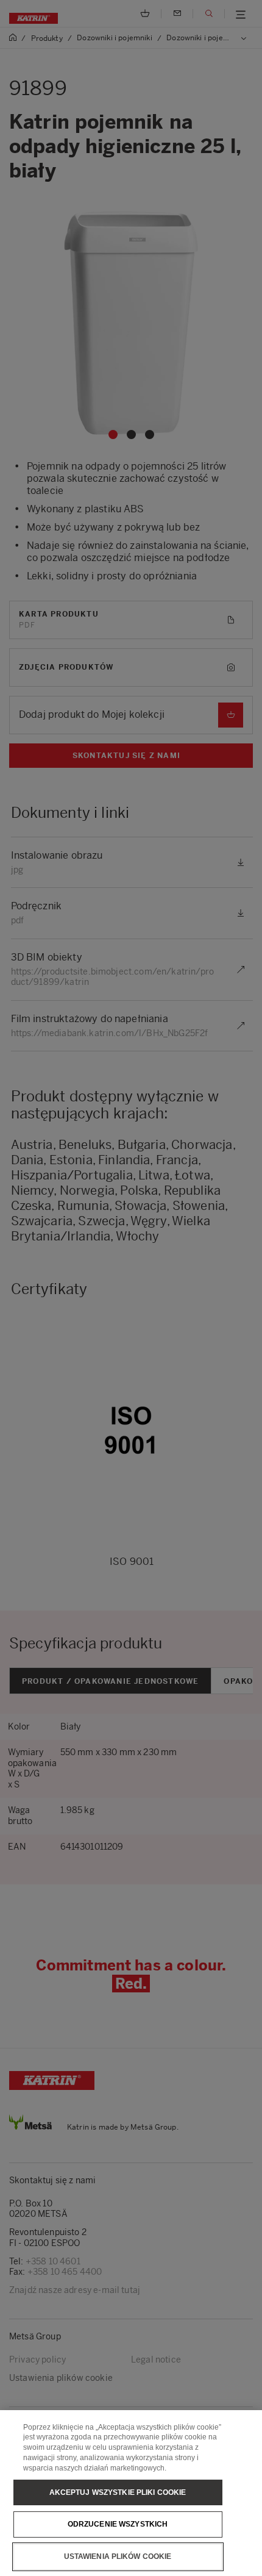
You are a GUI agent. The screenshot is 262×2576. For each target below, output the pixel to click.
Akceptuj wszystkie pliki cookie (118, 2492)
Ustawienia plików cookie (118, 2556)
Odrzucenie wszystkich (118, 2524)
